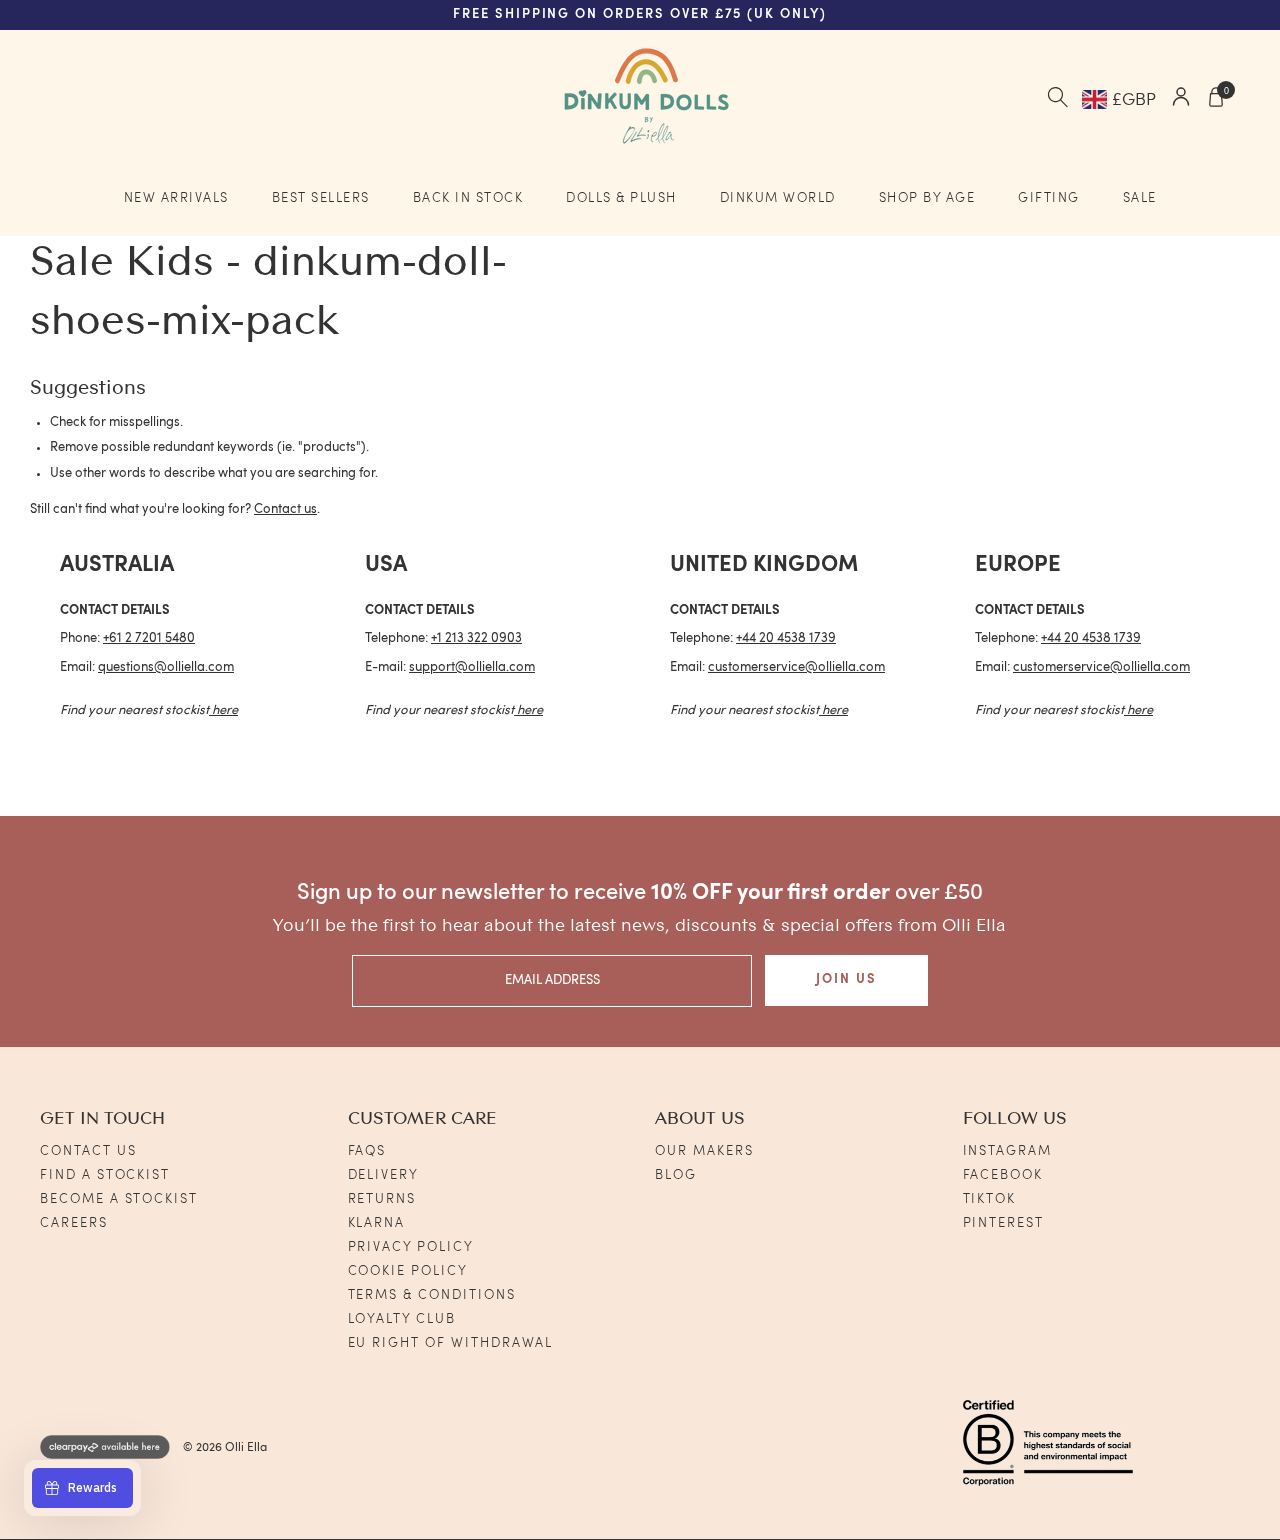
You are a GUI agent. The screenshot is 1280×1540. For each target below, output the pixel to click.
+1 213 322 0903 (476, 638)
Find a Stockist (105, 1175)
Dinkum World (778, 198)
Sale (1140, 198)
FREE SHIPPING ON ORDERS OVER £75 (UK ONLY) (640, 14)
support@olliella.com (472, 667)
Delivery (384, 1175)
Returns (382, 1199)
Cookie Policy (408, 1271)
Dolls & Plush (621, 198)
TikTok (990, 1199)
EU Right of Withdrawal (451, 1343)
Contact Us (88, 1151)
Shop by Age (927, 198)
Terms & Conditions (432, 1295)
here (225, 710)
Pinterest (1004, 1223)
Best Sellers (321, 198)
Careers (74, 1223)
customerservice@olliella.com (796, 667)
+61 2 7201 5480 (149, 638)
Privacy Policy (411, 1247)
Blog (676, 1175)
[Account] (1181, 99)
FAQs (367, 1151)
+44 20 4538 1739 (786, 638)
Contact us (285, 509)
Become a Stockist (119, 1199)
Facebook (1003, 1175)
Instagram (1008, 1151)
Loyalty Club (402, 1319)
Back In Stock (468, 198)
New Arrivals (176, 198)
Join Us (846, 979)
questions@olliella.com (166, 667)
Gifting (1049, 198)
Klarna (377, 1223)
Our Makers (704, 1151)
